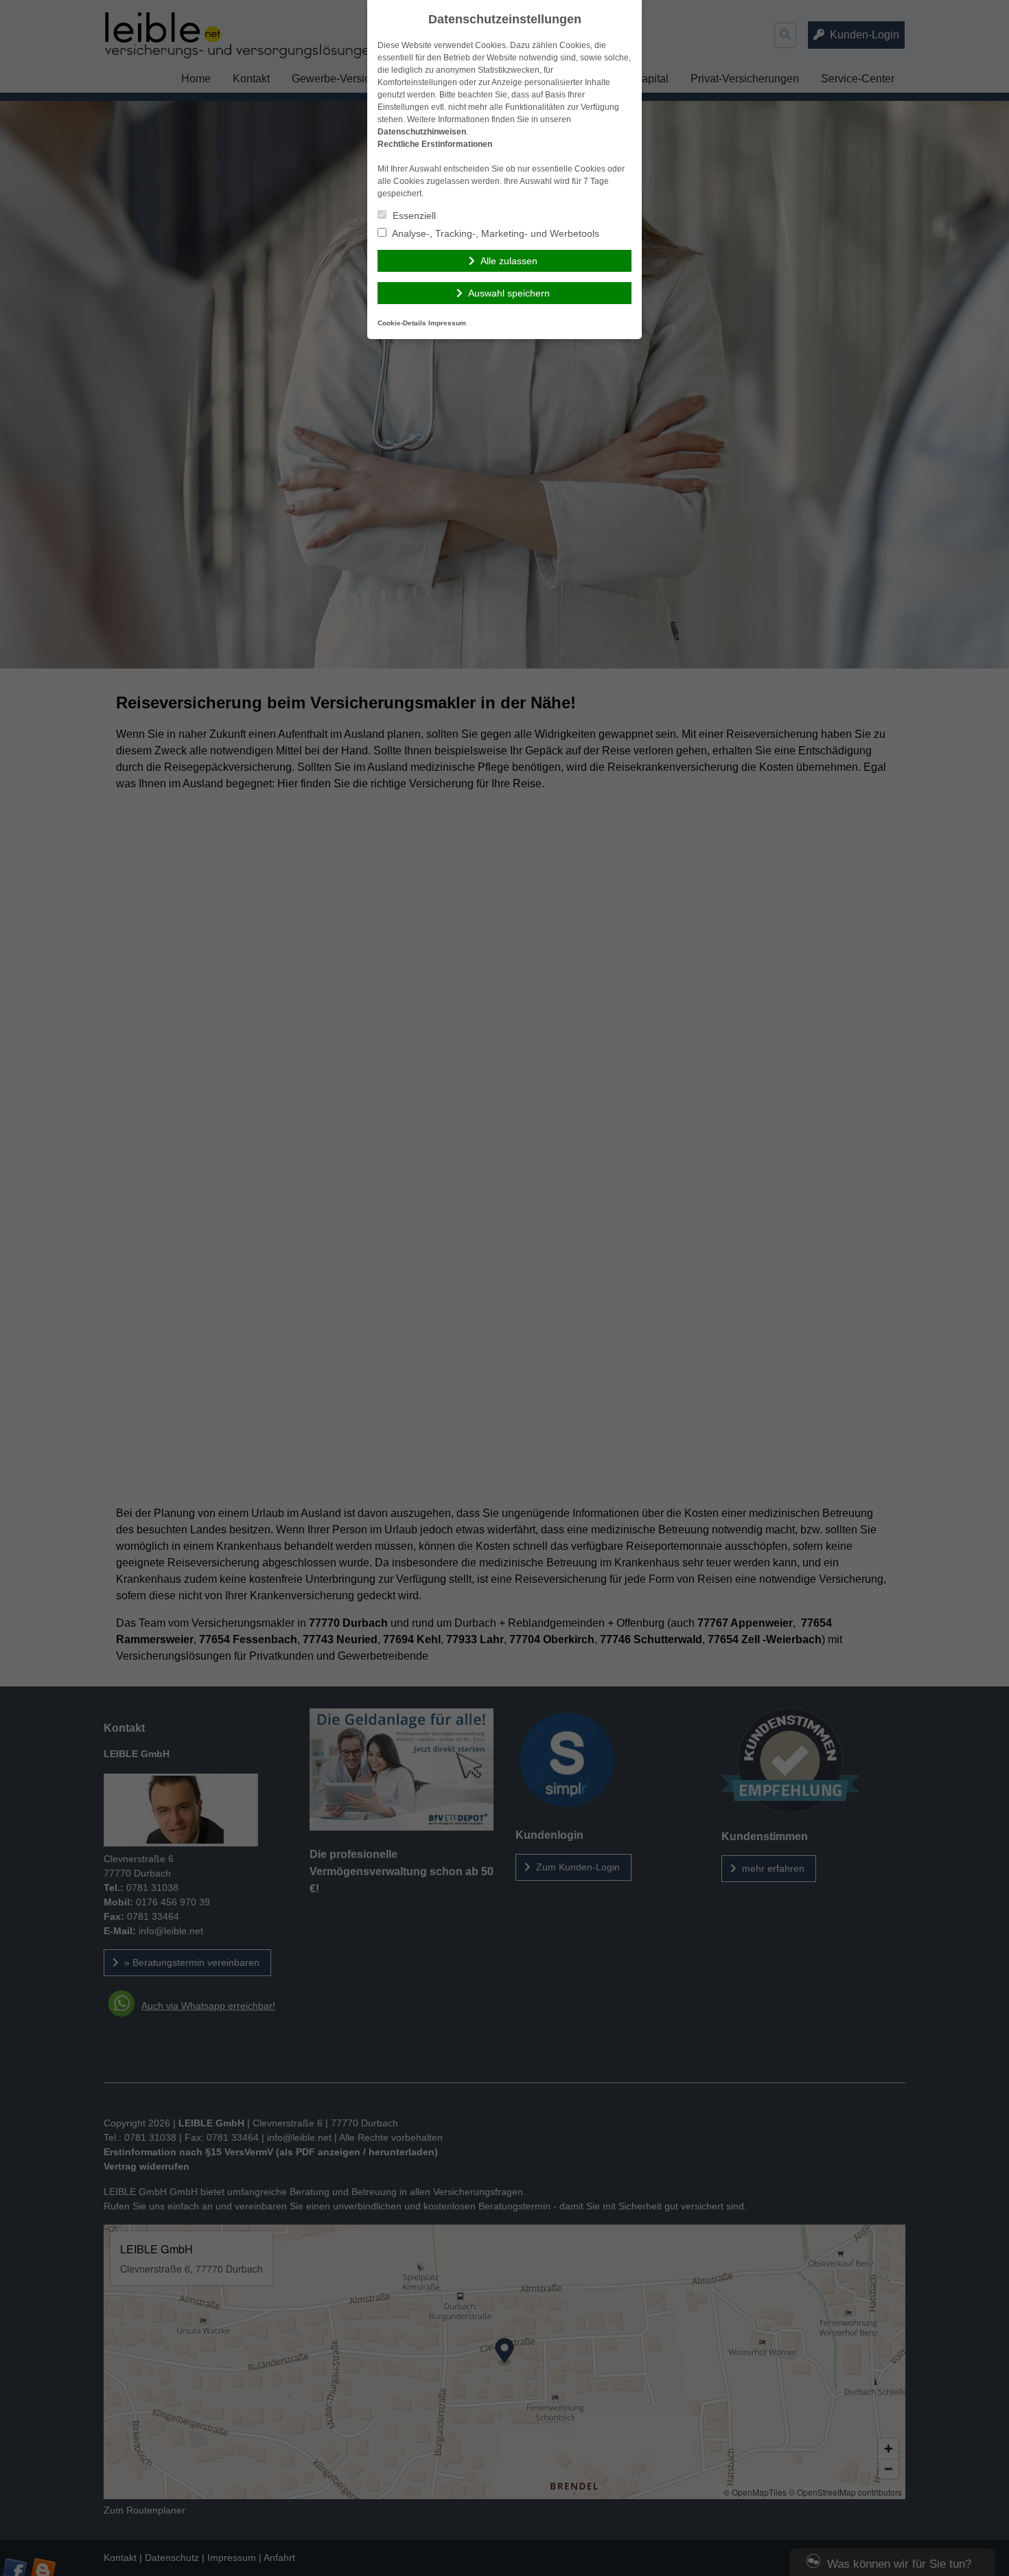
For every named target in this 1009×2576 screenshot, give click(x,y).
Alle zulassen (509, 261)
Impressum (447, 323)
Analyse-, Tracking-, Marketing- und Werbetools (495, 233)
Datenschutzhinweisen (422, 132)
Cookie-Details (402, 323)
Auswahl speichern (509, 293)
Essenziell (413, 216)
